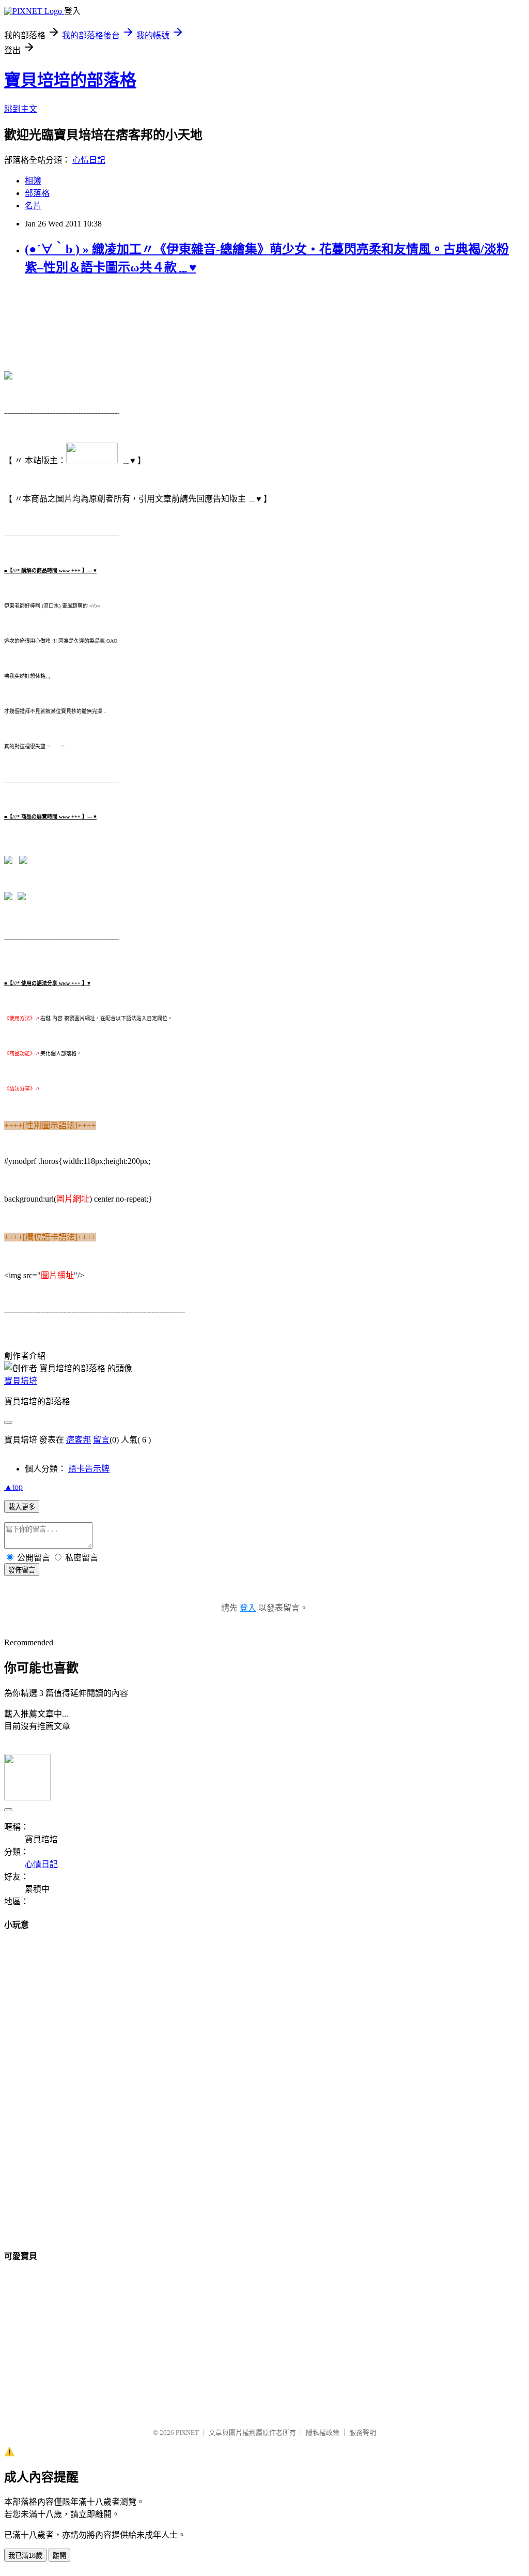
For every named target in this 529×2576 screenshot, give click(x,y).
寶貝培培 (21, 1381)
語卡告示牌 (89, 1469)
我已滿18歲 (25, 2556)
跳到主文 (21, 109)
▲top (13, 1487)
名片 (33, 206)
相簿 (33, 181)
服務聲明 (363, 2433)
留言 (101, 1440)
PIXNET (187, 2433)
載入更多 (22, 1507)
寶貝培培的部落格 (70, 80)
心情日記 (89, 160)
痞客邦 (79, 1440)
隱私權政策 (323, 2433)
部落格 (37, 193)
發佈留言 (22, 1570)
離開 (59, 2556)
